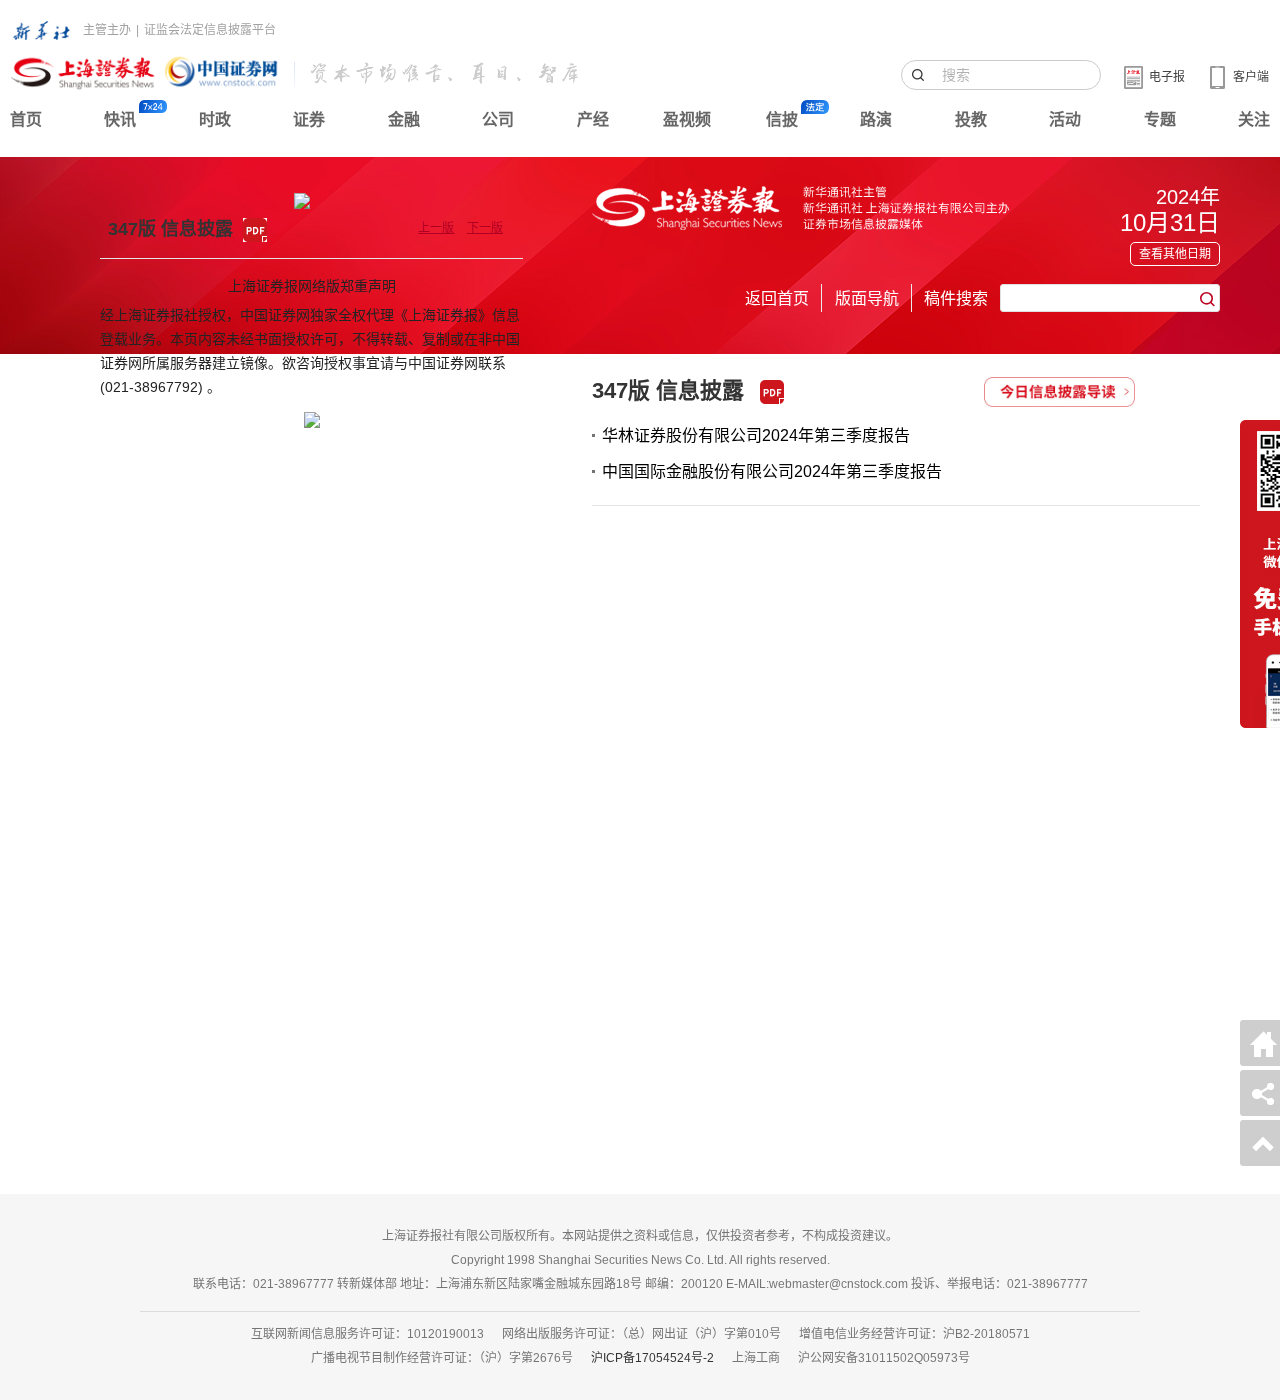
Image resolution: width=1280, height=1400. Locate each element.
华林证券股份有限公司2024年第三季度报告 (756, 435)
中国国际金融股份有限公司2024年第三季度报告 (772, 471)
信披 (782, 119)
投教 (971, 119)
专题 (1160, 119)
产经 (593, 119)
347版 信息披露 (668, 390)
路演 (876, 119)
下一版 (485, 228)
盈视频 (687, 119)
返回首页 (777, 298)
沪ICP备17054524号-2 (652, 1358)
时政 (215, 119)
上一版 (436, 228)
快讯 (120, 119)
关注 (1254, 119)
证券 (309, 119)
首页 (26, 119)
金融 (404, 119)
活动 (1065, 119)
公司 (498, 119)
